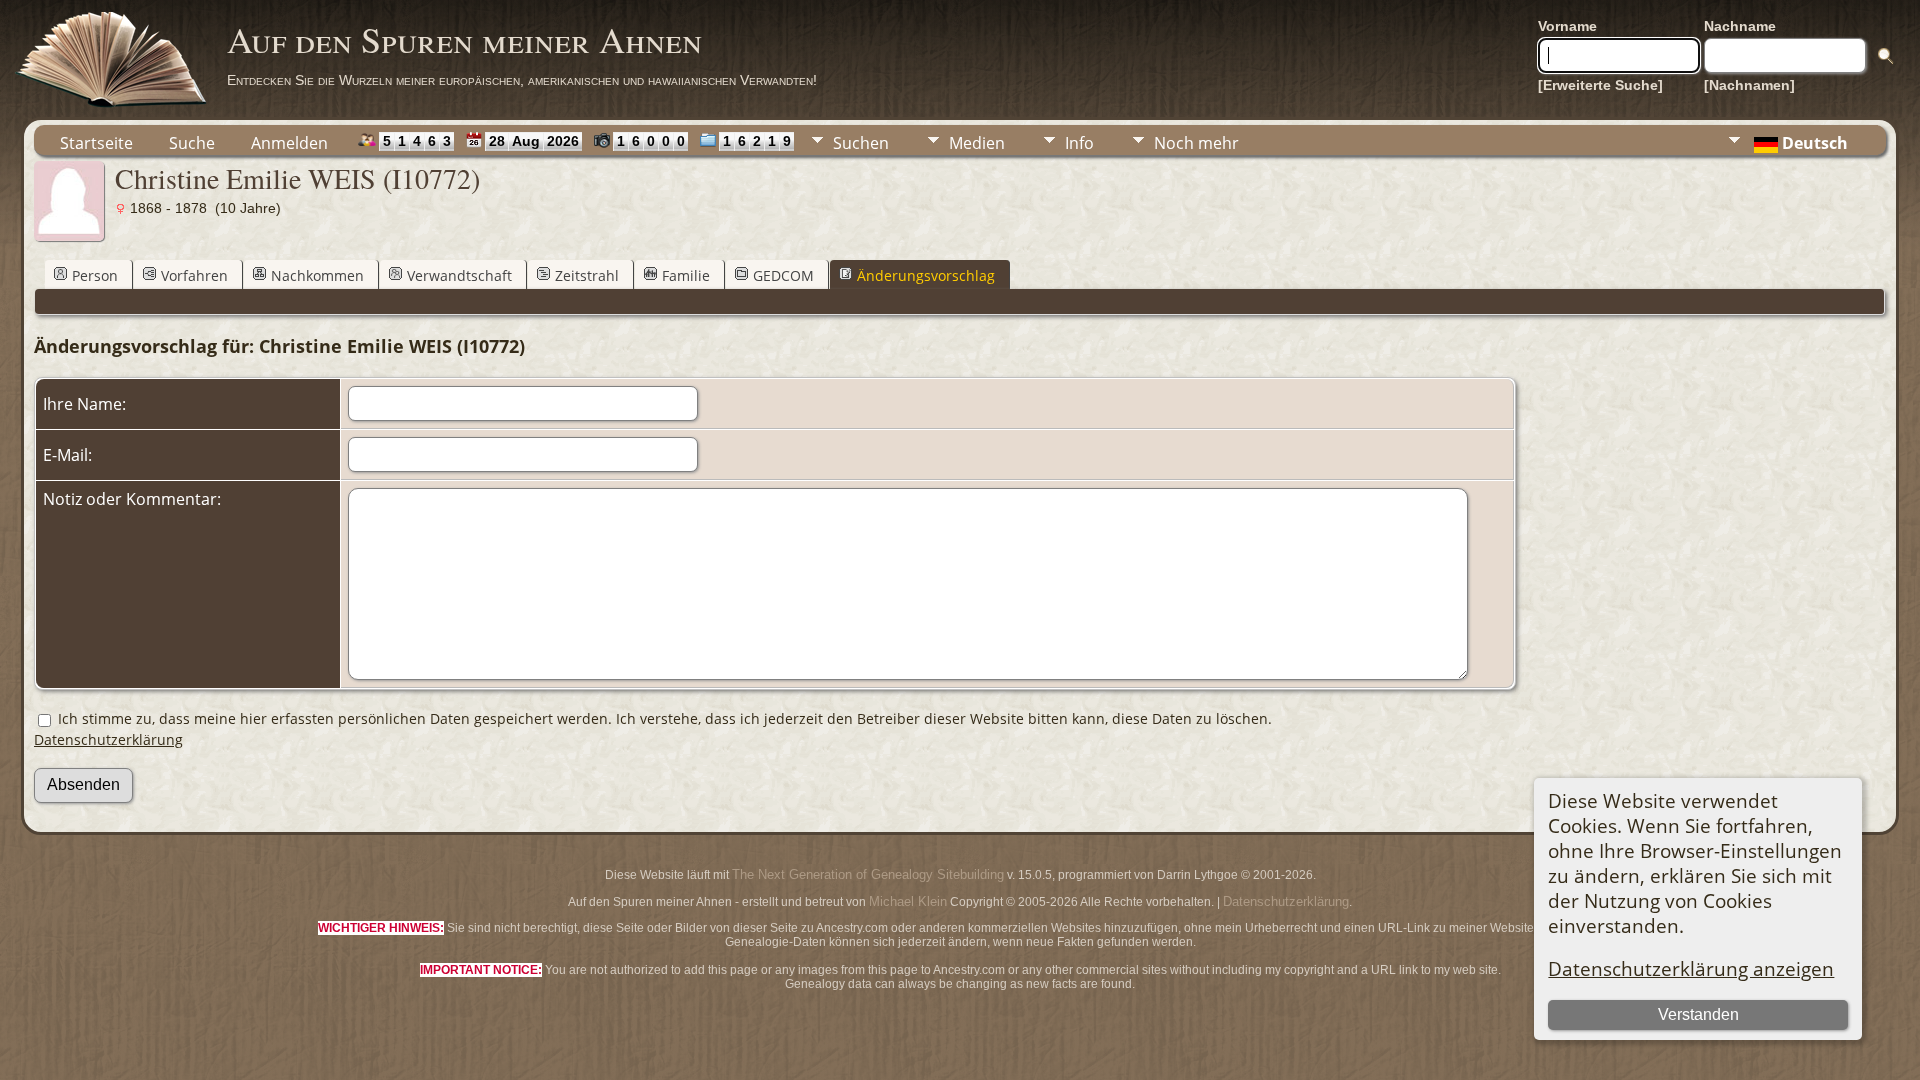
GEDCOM (783, 275)
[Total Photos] (597, 140)
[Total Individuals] (362, 140)
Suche (192, 143)
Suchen (861, 143)
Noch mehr (1196, 143)
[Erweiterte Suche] (1600, 85)
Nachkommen (317, 275)
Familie (686, 275)
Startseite (96, 143)
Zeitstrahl (587, 275)
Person (95, 275)
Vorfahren (194, 275)
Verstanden (1698, 1014)
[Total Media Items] (703, 140)
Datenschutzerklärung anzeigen (1691, 968)
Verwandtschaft (459, 275)
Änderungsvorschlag (926, 275)
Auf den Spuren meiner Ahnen (464, 39)
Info (1079, 143)
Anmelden (289, 143)
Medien (977, 143)
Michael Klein (908, 901)
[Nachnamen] (1749, 85)
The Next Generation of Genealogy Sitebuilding (868, 874)
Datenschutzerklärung (108, 739)
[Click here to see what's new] (469, 140)
